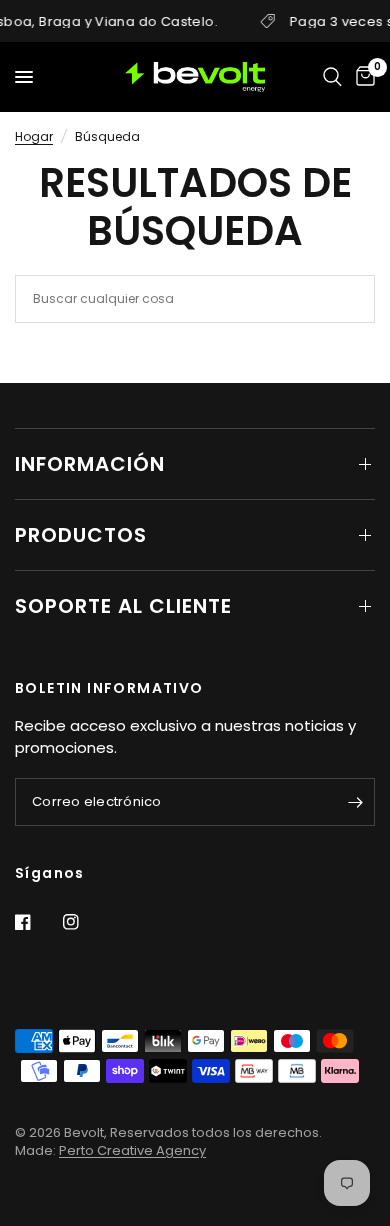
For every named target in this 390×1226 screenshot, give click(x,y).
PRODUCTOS (81, 535)
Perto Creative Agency (132, 1150)
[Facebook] (37, 922)
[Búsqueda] (332, 77)
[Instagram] (85, 922)
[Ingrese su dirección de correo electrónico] (355, 802)
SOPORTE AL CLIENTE (123, 606)
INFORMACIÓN (90, 464)
